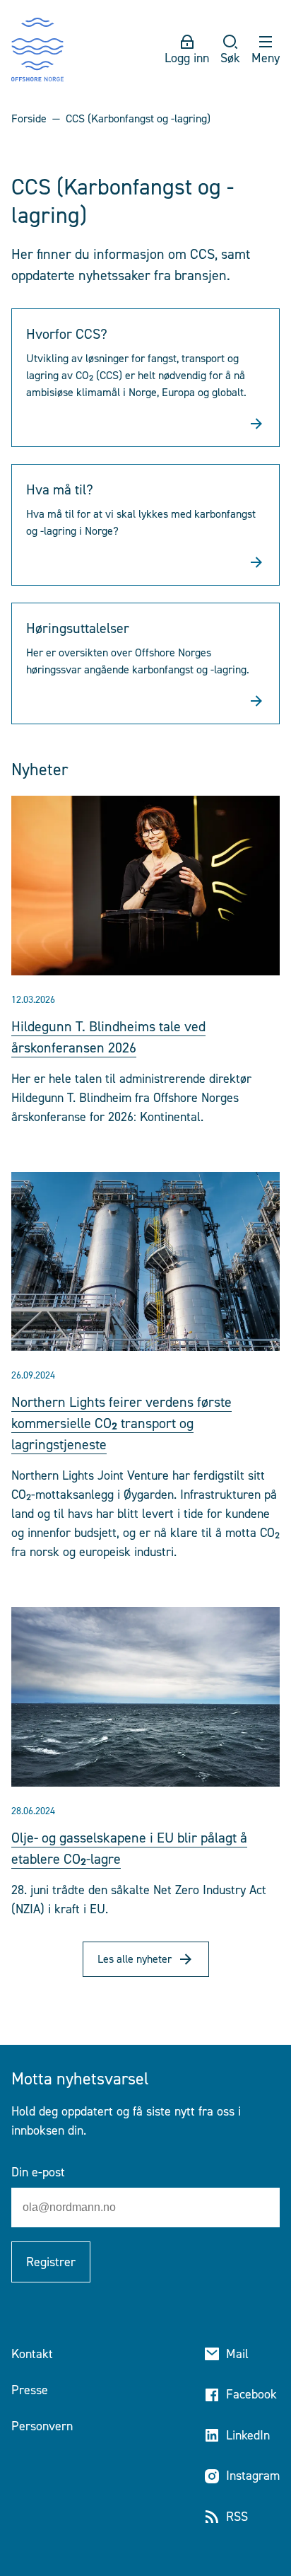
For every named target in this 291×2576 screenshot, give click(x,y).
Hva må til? (60, 489)
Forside (29, 118)
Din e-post (38, 2172)
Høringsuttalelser (78, 628)
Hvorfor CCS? (67, 334)
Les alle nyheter (135, 1959)
